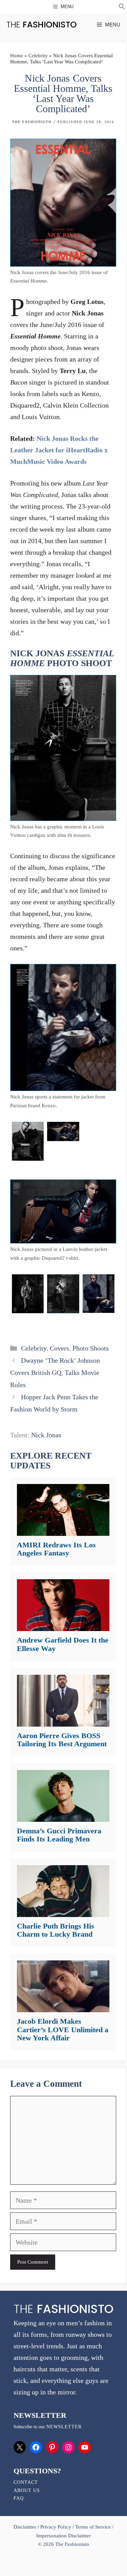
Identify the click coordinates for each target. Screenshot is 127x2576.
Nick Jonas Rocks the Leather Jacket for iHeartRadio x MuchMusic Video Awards (59, 450)
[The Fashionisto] (41, 25)
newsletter (64, 2427)
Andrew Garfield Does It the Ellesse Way (63, 1644)
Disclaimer (26, 2527)
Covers (59, 1348)
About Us (27, 2490)
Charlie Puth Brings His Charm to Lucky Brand (56, 1930)
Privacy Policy (56, 2527)
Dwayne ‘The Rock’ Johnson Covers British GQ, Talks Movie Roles (55, 1373)
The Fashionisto (32, 122)
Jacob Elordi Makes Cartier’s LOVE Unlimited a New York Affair (63, 2029)
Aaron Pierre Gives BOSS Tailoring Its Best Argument (62, 1740)
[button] (122, 7)
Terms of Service (93, 2527)
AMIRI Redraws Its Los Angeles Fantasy (56, 1549)
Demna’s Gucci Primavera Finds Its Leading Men (59, 1835)
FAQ (19, 2498)
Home (17, 56)
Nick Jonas (46, 1435)
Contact (26, 2482)
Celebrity (38, 56)
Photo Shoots (91, 1348)
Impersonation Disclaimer (63, 2536)
